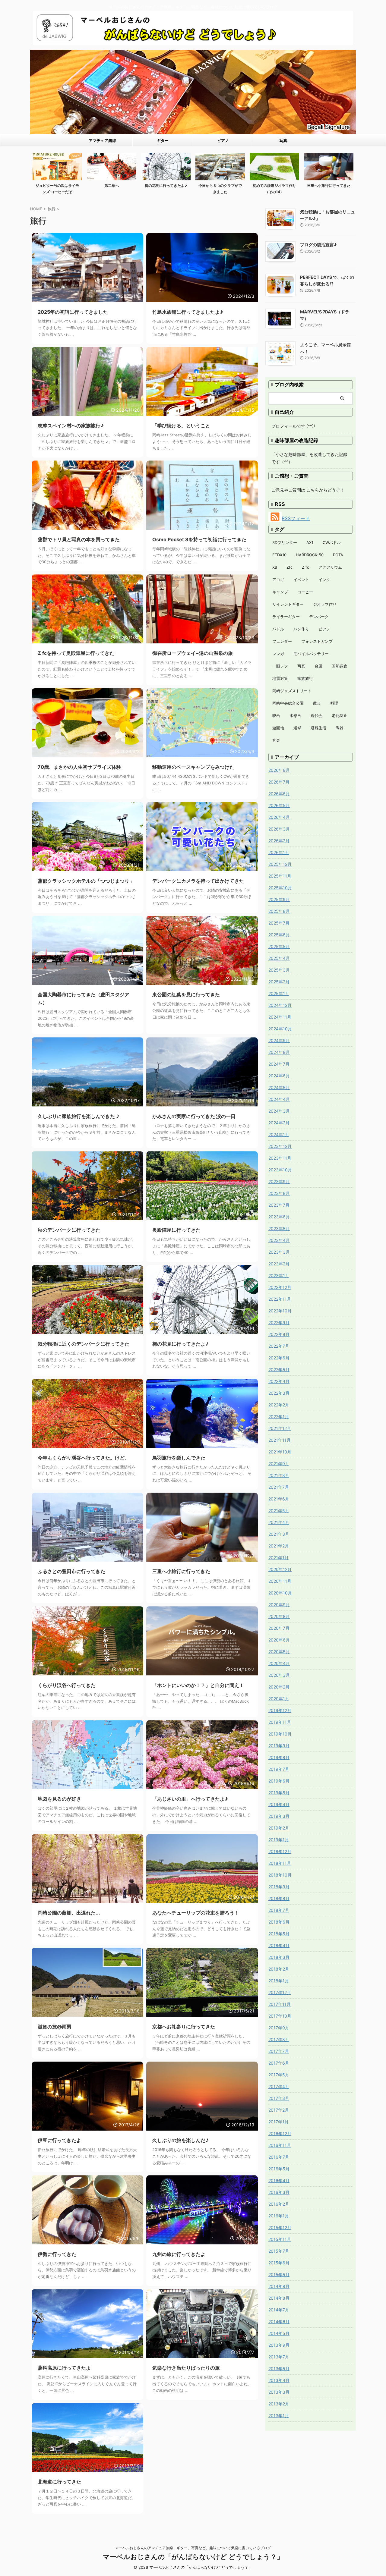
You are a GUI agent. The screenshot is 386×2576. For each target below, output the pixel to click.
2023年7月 (279, 1205)
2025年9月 (279, 899)
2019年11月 (280, 1722)
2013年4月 (279, 2380)
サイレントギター (288, 604)
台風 (318, 666)
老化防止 (340, 715)
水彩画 (295, 715)
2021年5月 (279, 1511)
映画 (276, 715)
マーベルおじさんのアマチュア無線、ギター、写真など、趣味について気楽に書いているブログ (193, 2548)
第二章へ (112, 185)
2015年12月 (280, 2227)
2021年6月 (279, 1499)
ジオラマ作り (325, 604)
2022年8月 (279, 1334)
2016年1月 (279, 2216)
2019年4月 (279, 1804)
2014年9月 (279, 2286)
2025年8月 (279, 911)
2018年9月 (279, 1887)
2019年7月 (279, 1769)
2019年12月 (280, 1710)
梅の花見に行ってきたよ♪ (166, 185)
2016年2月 (279, 2204)
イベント (301, 580)
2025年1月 (279, 993)
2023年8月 (279, 1193)
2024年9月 (279, 1040)
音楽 (276, 740)
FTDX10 (279, 555)
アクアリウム (330, 567)
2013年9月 (279, 2345)
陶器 (340, 728)
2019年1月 (279, 1840)
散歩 (317, 703)
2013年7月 (279, 2357)
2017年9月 (279, 2028)
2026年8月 (279, 770)
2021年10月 (280, 1452)
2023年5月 (279, 1228)
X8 (275, 567)
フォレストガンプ (317, 641)
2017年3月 (279, 2098)
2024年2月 (279, 1123)
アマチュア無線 (102, 140)
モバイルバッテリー (311, 654)
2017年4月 (279, 2086)
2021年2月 (279, 1546)
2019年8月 (279, 1757)
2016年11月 (280, 2145)
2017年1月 (278, 2122)
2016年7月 (279, 2157)
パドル (278, 629)
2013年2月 (279, 2404)
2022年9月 (279, 1323)
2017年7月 (279, 2051)
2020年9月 (279, 1605)
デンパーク (319, 617)
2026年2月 (279, 841)
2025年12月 (280, 864)
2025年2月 (279, 982)
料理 (334, 703)
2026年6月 (279, 794)
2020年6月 (279, 1640)
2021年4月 (279, 1522)
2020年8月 (279, 1616)
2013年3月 (279, 2392)
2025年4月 (279, 958)
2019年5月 (279, 1793)
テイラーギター (286, 617)
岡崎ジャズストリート (292, 691)
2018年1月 (279, 1981)
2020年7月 (279, 1628)
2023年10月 (280, 1170)
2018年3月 (279, 1957)
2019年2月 (279, 1828)
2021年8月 (279, 1475)
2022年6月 (279, 1358)
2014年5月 (279, 2333)
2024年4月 (279, 1099)
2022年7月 (279, 1346)
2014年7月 (279, 2310)
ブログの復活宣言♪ (318, 245)
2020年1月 (279, 1699)
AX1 (310, 542)
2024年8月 (279, 1052)
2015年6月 (279, 2263)
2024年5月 (279, 1087)
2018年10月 (280, 1875)
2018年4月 (279, 1945)
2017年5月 (279, 2075)
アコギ (278, 580)
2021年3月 (279, 1534)
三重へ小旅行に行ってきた (329, 185)
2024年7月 (279, 1064)
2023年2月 (279, 1264)
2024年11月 (280, 1017)
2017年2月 (279, 2110)
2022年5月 (279, 1370)
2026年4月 (279, 817)
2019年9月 (279, 1746)
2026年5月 (279, 805)
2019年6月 (279, 1781)
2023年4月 (279, 1240)
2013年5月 (279, 2369)
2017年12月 (280, 1992)
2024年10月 (280, 1029)
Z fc (305, 567)
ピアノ (223, 140)
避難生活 (318, 728)
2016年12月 (280, 2133)
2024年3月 (279, 1111)
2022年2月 (279, 1405)
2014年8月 (279, 2298)
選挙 (297, 728)
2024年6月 (279, 1076)
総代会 (316, 715)
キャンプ (280, 592)
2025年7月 (279, 923)
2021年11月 (280, 1440)
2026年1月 (279, 852)
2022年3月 (279, 1393)
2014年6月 (279, 2322)
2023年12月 (280, 1146)
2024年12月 (280, 1005)
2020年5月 (279, 1652)
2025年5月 (279, 946)
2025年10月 (280, 888)
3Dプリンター (285, 542)
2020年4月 (279, 1663)
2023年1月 (279, 1275)
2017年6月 (279, 2063)
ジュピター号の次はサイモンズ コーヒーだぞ (57, 189)
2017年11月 (280, 2004)
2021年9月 (279, 1464)
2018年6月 (279, 1922)
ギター (163, 140)
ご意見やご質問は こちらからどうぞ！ (308, 490)
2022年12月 (280, 1287)
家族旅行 (305, 678)
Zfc (289, 567)
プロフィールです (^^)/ (293, 426)
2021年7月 (279, 1487)
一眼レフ (280, 666)
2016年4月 (279, 2180)
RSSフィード (296, 518)
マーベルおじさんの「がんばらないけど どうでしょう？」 (193, 2557)
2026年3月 (279, 829)
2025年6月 (279, 935)
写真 (283, 140)
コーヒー (305, 592)
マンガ (278, 654)
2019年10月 (280, 1734)
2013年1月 (279, 2416)
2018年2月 (279, 1969)
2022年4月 (279, 1381)
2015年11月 (280, 2239)
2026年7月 (279, 782)
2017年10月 (280, 2016)
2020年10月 (280, 1593)
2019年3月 (279, 1816)
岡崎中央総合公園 (288, 703)
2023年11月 (280, 1158)
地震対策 (280, 678)
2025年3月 (279, 970)
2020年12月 (280, 1569)
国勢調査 (340, 666)
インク (324, 580)
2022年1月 (279, 1417)
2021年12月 (280, 1428)
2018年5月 (279, 1934)
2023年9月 (279, 1181)
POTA (338, 555)
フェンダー (282, 641)
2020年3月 (279, 1675)
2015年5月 (279, 2274)
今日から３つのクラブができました (220, 189)
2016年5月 (279, 2169)
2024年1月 (279, 1134)
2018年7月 (279, 1910)
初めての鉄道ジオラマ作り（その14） (274, 189)
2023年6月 (279, 1217)
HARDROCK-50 (310, 555)
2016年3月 (279, 2192)
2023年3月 (279, 1252)
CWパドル (332, 542)
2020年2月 (279, 1687)
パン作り (301, 629)
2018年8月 (279, 1898)
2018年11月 (280, 1863)
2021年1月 (278, 1558)
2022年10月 (280, 1311)
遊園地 (278, 728)
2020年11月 (280, 1581)
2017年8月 (279, 2039)
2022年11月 (280, 1299)
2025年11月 (280, 876)
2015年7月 (279, 2251)
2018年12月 (280, 1851)
